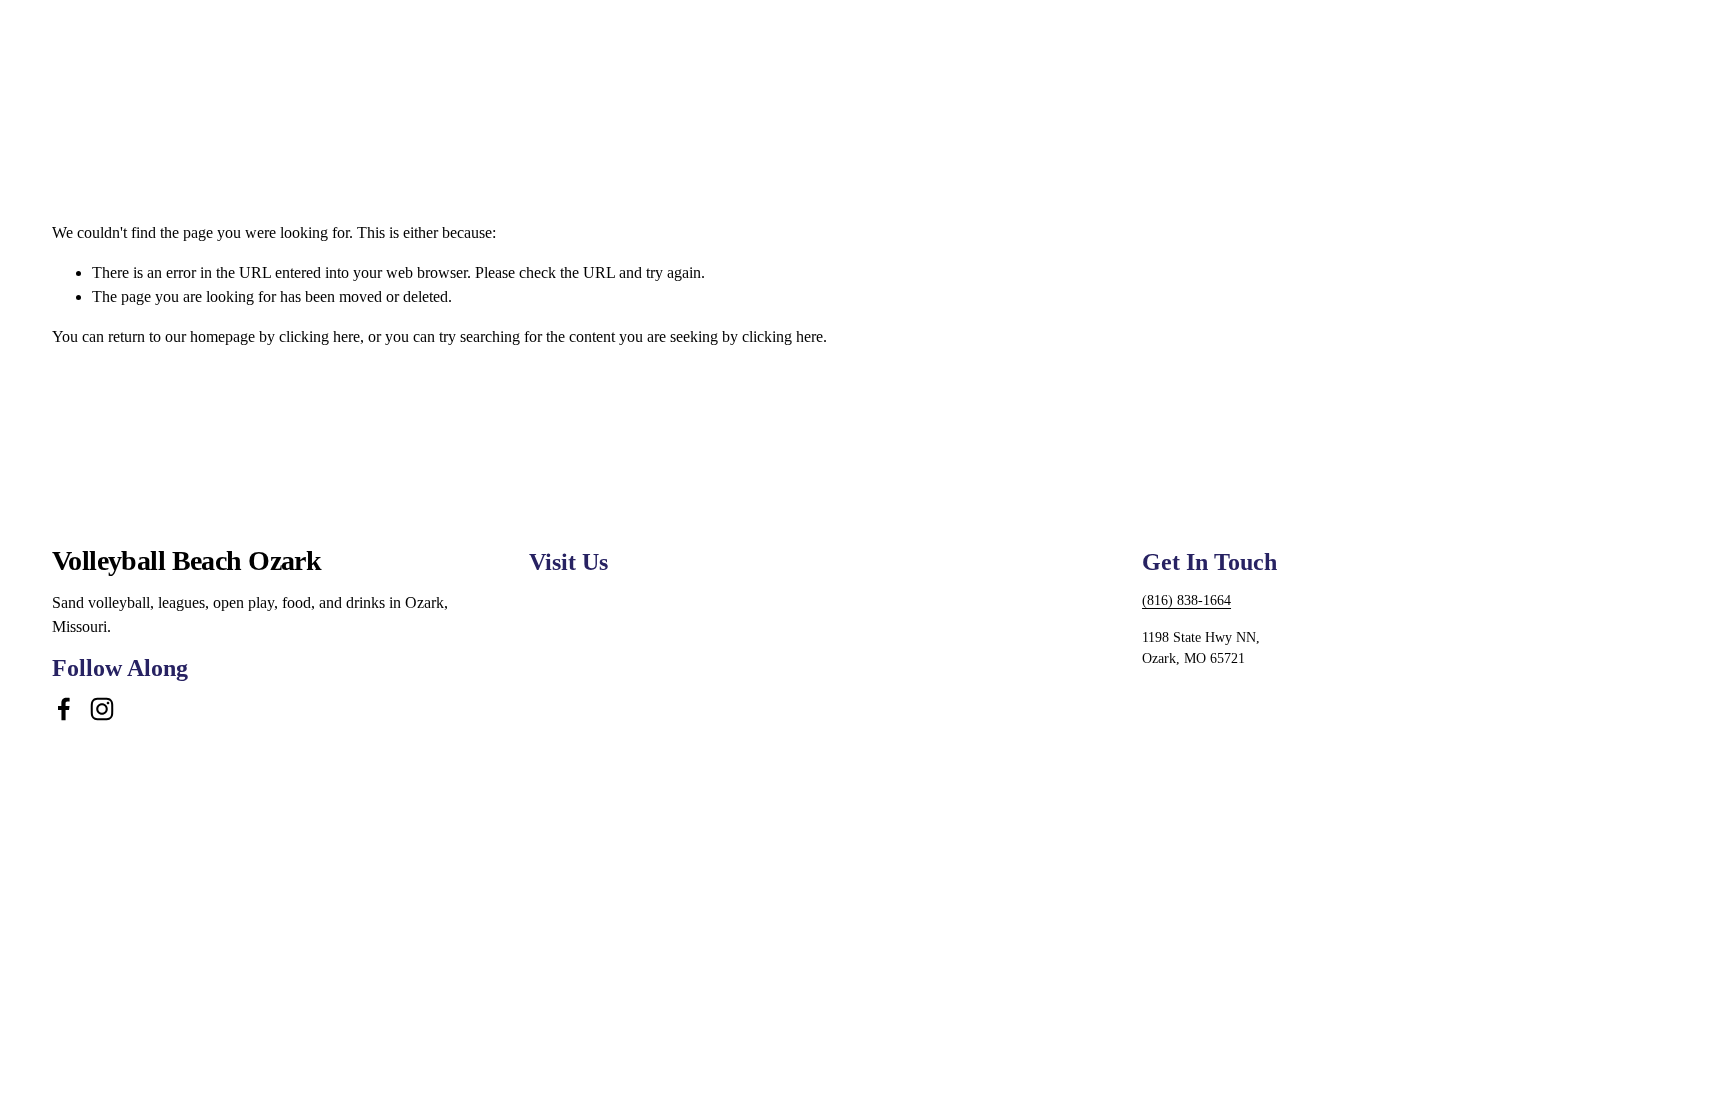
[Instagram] (102, 709)
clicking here (319, 336)
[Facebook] (64, 709)
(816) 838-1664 (1186, 600)
